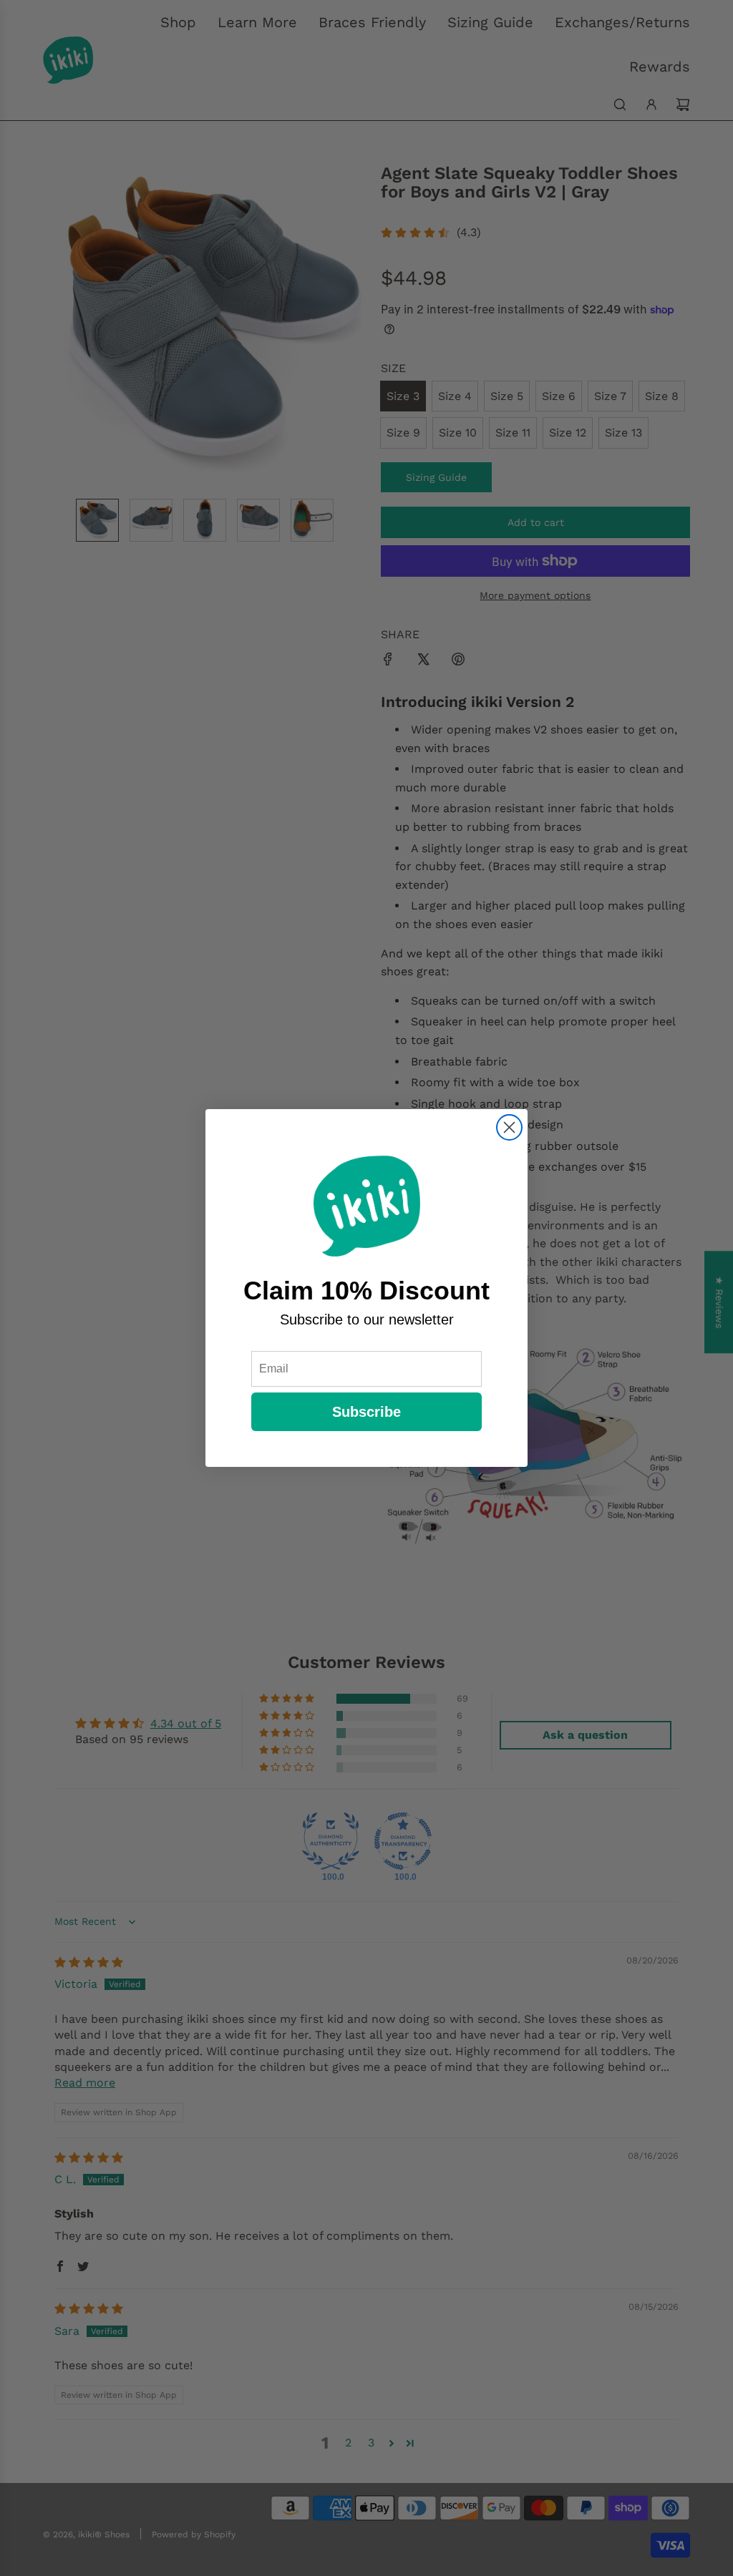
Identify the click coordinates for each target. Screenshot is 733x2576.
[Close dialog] (509, 1127)
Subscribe (366, 1412)
